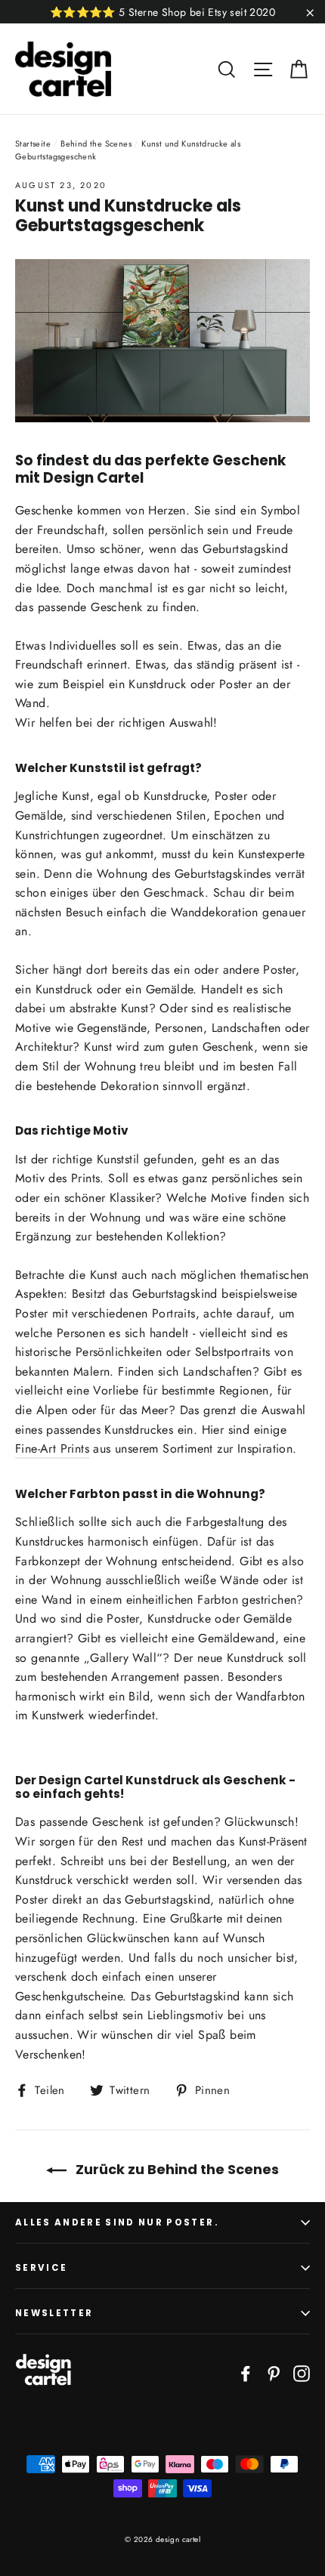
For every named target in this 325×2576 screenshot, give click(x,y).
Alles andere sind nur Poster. (117, 2222)
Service (41, 2268)
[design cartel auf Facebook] (246, 2373)
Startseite (33, 144)
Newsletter (54, 2313)
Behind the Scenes (96, 144)
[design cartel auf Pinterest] (274, 2373)
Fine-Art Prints (52, 1449)
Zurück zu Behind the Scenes (176, 2169)
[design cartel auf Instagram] (302, 2373)
